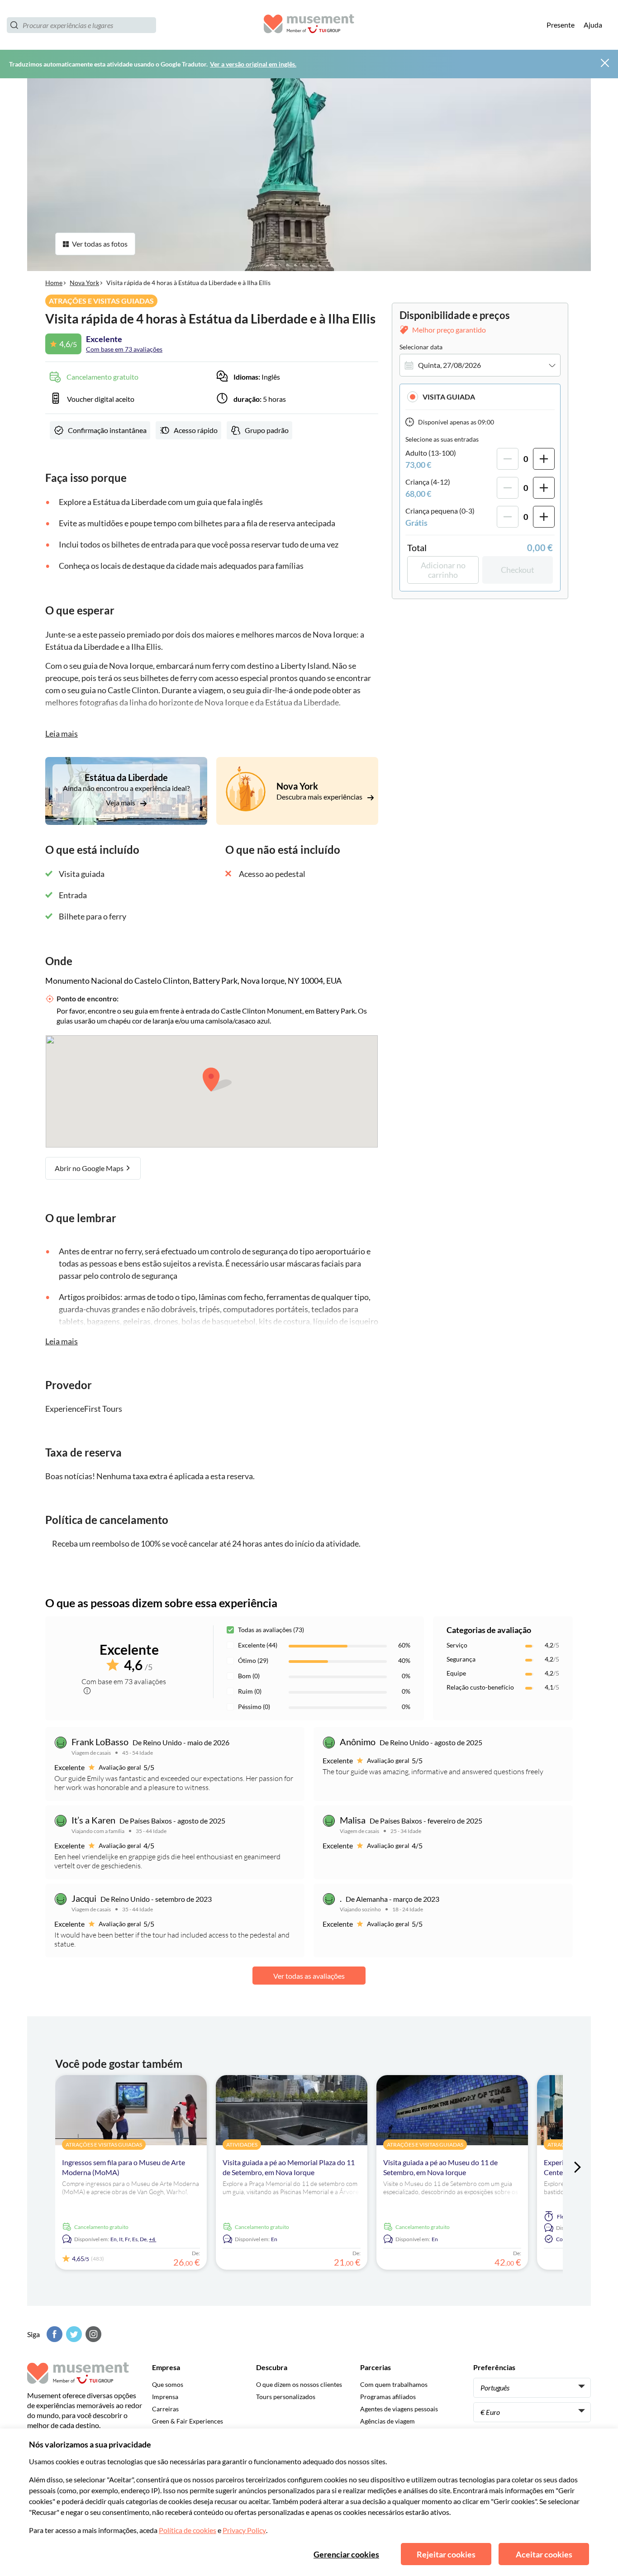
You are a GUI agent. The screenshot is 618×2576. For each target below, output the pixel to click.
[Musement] (309, 25)
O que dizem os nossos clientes (299, 2384)
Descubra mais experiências (320, 797)
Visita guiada (449, 397)
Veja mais (121, 802)
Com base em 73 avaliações (124, 349)
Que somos (168, 2384)
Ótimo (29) (253, 1660)
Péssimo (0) (254, 1707)
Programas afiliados (388, 2397)
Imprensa (165, 2397)
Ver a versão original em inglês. (253, 64)
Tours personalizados (286, 2397)
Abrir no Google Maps (90, 1168)
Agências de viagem (387, 2421)
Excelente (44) (258, 1645)
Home (54, 283)
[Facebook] (53, 2334)
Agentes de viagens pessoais (399, 2409)
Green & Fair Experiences (188, 2421)
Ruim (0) (250, 1691)
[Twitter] (73, 2334)
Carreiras (165, 2409)
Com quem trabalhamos (394, 2384)
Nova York (84, 283)
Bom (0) (249, 1676)
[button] (480, 397)
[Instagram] (92, 2334)
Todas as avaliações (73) (271, 1630)
